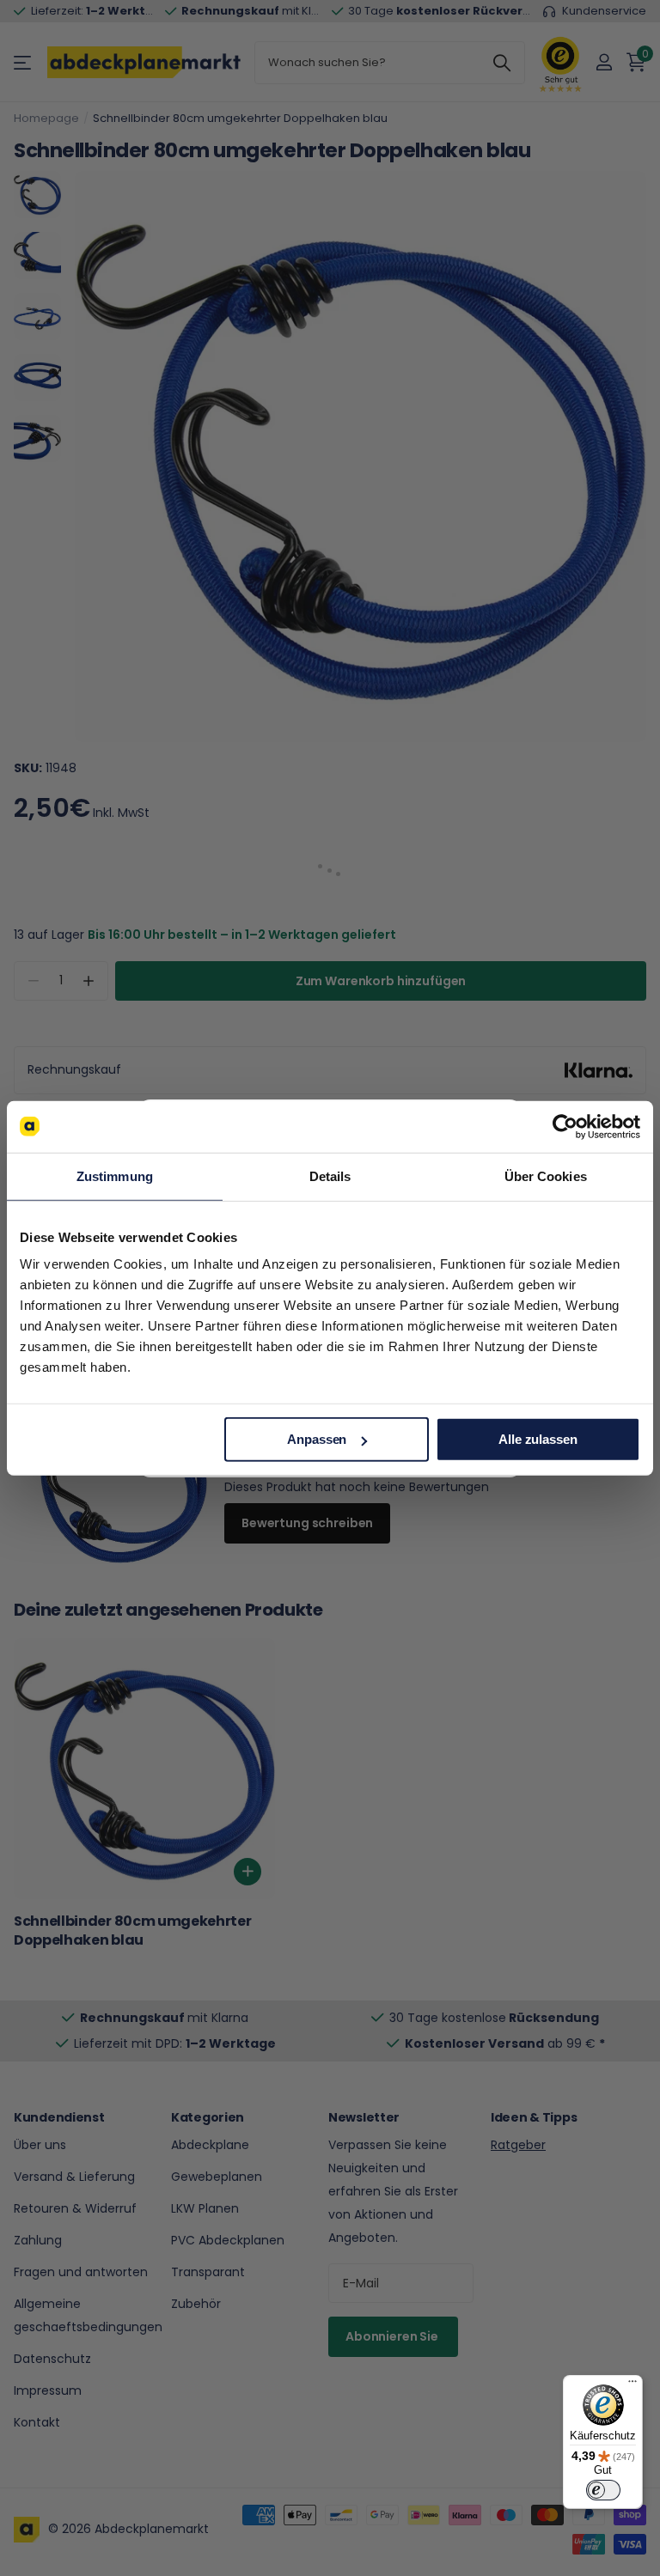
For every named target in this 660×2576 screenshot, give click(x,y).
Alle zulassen (538, 1439)
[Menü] (632, 2385)
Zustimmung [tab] (115, 1175)
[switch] (603, 2490)
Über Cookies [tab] (546, 1175)
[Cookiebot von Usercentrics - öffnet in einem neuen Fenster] (565, 1126)
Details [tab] (330, 1175)
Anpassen (317, 1439)
